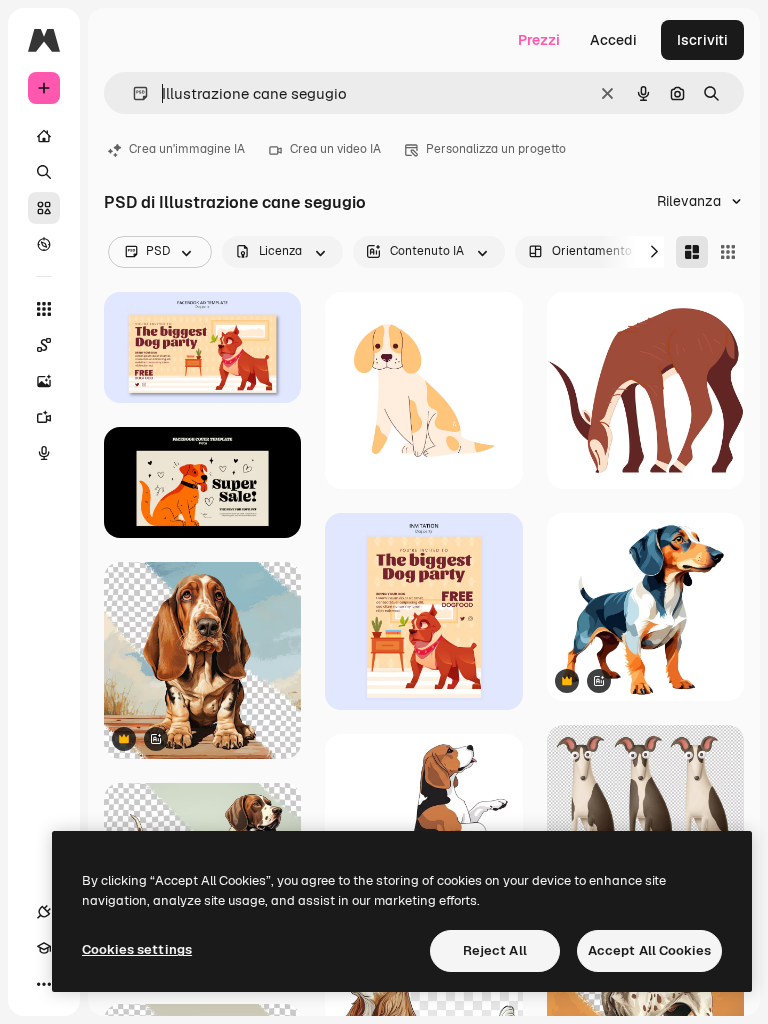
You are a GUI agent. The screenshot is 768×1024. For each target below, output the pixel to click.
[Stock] (44, 208)
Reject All (495, 950)
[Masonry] (692, 252)
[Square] (728, 252)
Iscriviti (702, 40)
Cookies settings (137, 949)
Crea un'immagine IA (187, 149)
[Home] (44, 136)
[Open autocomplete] (132, 93)
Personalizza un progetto (496, 149)
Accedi (613, 40)
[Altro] (44, 984)
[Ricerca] (44, 172)
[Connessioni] (44, 912)
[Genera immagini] (44, 381)
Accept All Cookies (649, 950)
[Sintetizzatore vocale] (44, 453)
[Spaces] (44, 345)
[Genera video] (44, 417)
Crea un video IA (335, 149)
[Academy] (44, 948)
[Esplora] (44, 244)
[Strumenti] (44, 309)
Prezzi (539, 40)
